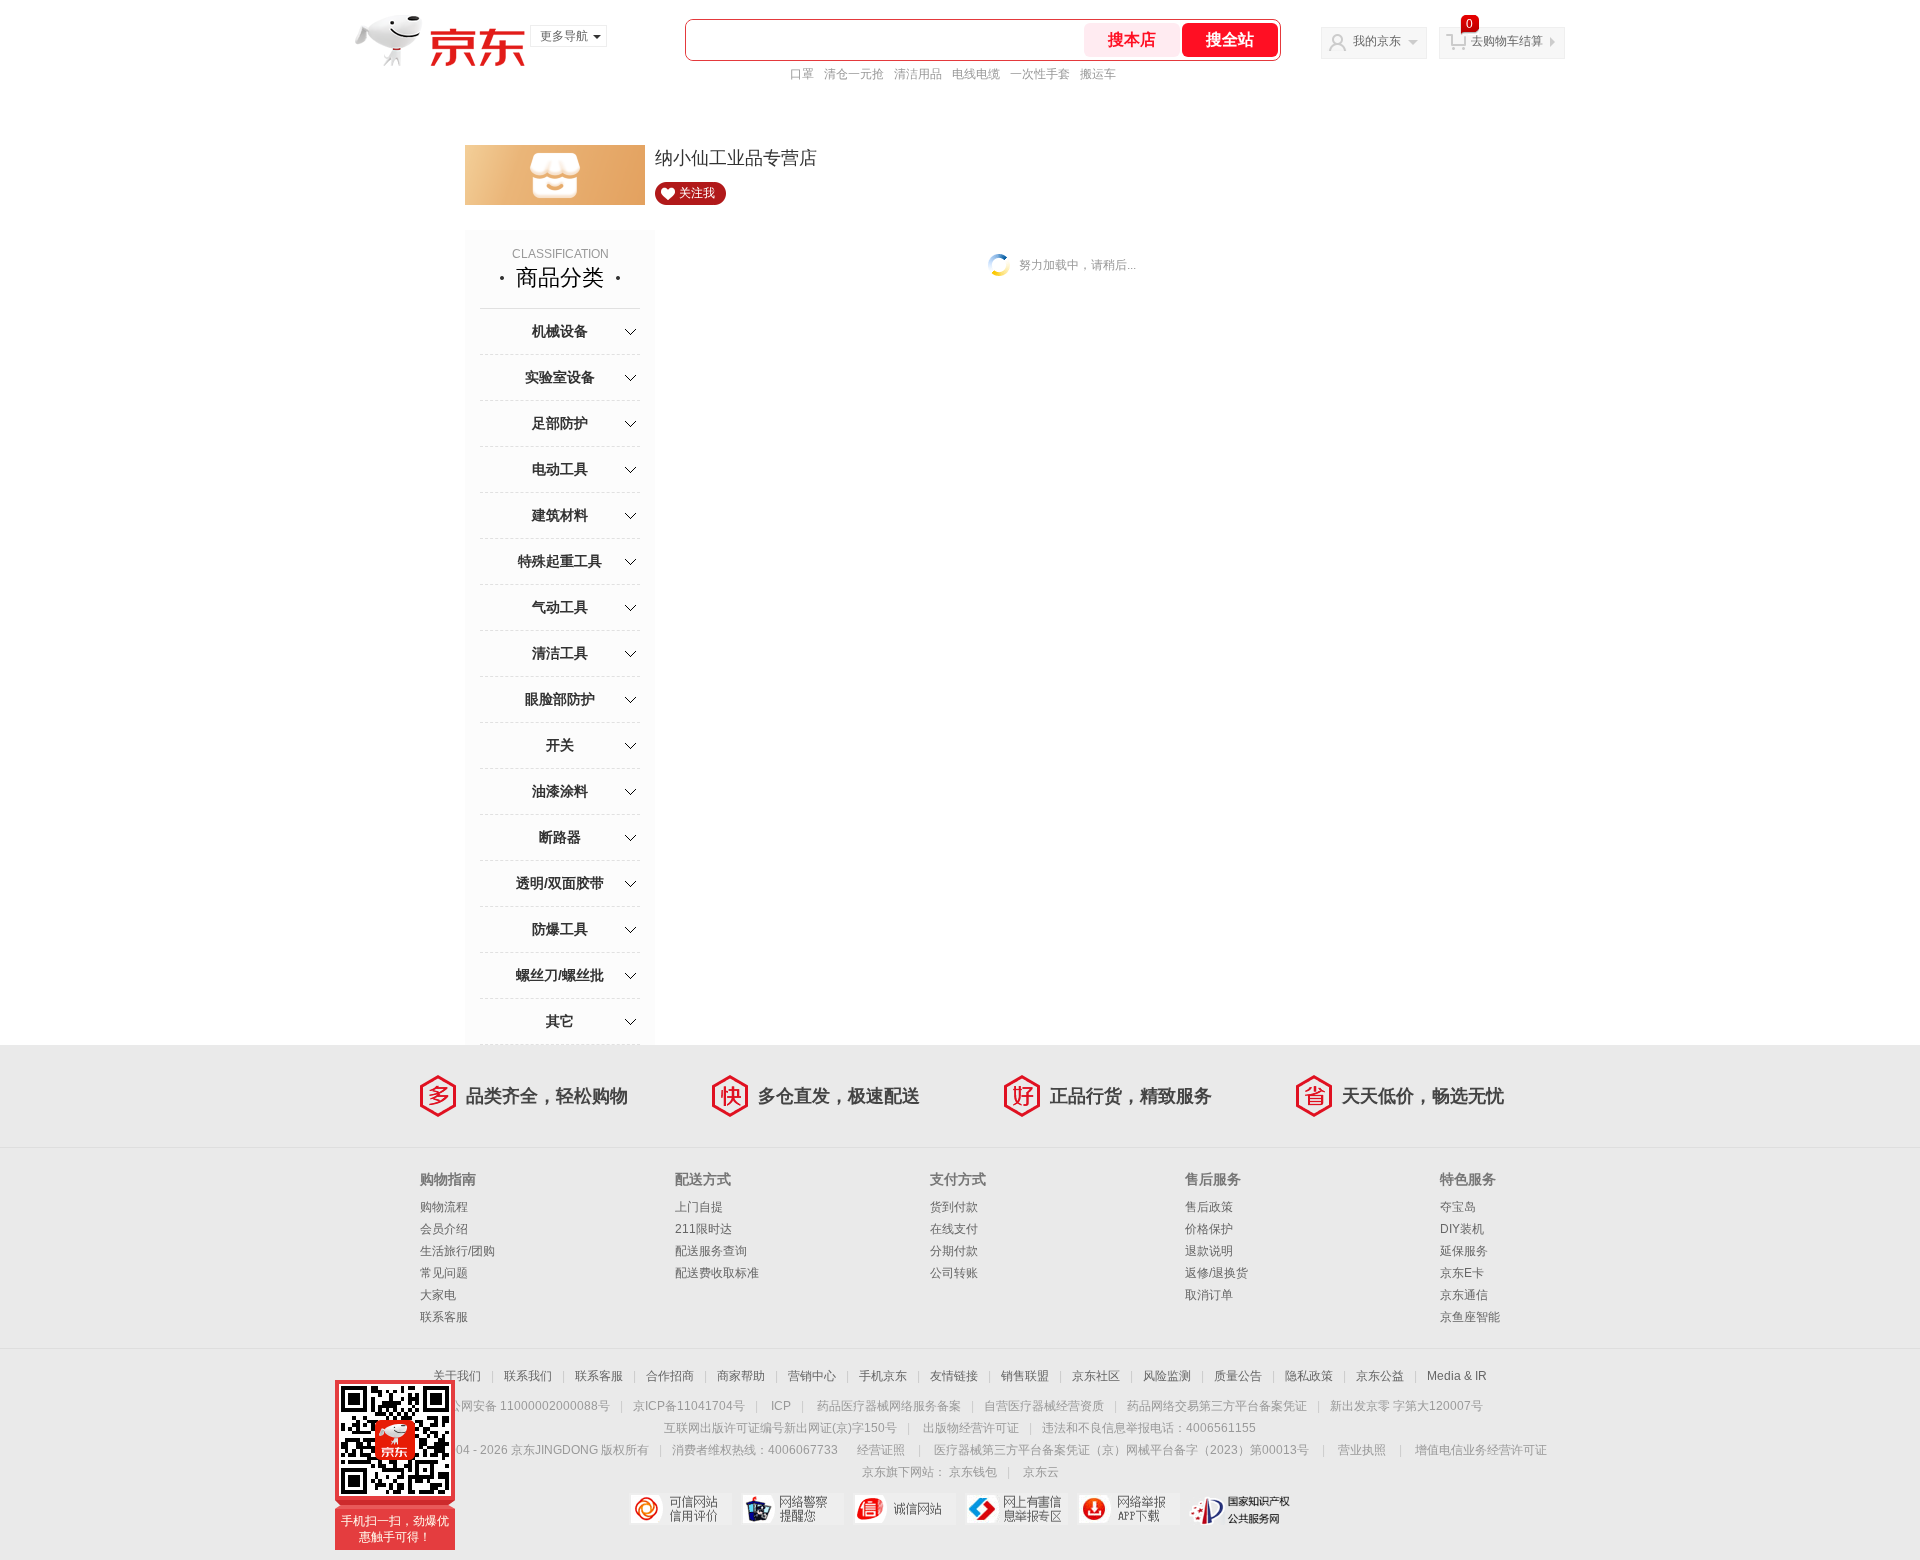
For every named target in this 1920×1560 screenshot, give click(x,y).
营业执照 (1362, 1450)
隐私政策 (1309, 1376)
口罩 (802, 74)
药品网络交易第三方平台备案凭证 (1217, 1406)
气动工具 (560, 607)
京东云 (1041, 1472)
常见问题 (444, 1273)
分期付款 (954, 1251)
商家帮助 (741, 1376)
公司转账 (954, 1273)
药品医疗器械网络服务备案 (889, 1406)
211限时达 (703, 1229)
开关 (560, 745)
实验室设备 (560, 377)
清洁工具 (560, 653)
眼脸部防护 (560, 699)
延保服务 (1464, 1251)
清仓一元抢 (854, 74)
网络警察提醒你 (792, 1509)
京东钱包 (973, 1472)
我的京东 (1377, 41)
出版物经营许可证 (971, 1428)
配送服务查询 (711, 1251)
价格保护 (1209, 1229)
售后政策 (1209, 1207)
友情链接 (954, 1376)
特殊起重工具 (560, 561)
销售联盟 (1025, 1376)
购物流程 (444, 1207)
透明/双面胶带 (560, 883)
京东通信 (1464, 1295)
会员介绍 (444, 1229)
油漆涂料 (560, 791)
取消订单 (1209, 1295)
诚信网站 (904, 1509)
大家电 (438, 1295)
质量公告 (1238, 1376)
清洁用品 (918, 74)
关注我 (697, 193)
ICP (781, 1406)
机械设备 (560, 331)
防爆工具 (560, 929)
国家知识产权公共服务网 (1240, 1509)
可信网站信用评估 (680, 1509)
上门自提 (699, 1207)
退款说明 (1209, 1251)
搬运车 (1098, 74)
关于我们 (457, 1376)
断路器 (560, 837)
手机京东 (883, 1376)
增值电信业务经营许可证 (1481, 1450)
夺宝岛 (1458, 1207)
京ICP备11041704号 (689, 1406)
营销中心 (812, 1376)
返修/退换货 (1216, 1273)
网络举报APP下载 (1128, 1509)
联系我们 (528, 1376)
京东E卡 (1462, 1273)
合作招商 (670, 1376)
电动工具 (560, 469)
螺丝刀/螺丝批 (560, 975)
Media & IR (1457, 1376)
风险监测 (1167, 1376)
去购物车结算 (1507, 41)
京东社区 (1096, 1376)
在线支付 (954, 1229)
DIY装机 (1462, 1229)
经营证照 (881, 1450)
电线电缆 (976, 74)
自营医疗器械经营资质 (1044, 1406)
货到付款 (954, 1207)
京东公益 (1380, 1376)
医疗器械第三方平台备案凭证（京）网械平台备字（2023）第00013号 (1121, 1450)
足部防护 (560, 423)
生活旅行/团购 (457, 1251)
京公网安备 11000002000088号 (523, 1406)
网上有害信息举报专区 (1016, 1509)
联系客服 (444, 1317)
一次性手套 (1040, 74)
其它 (560, 1021)
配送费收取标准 (717, 1273)
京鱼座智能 (1470, 1317)
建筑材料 (560, 515)
